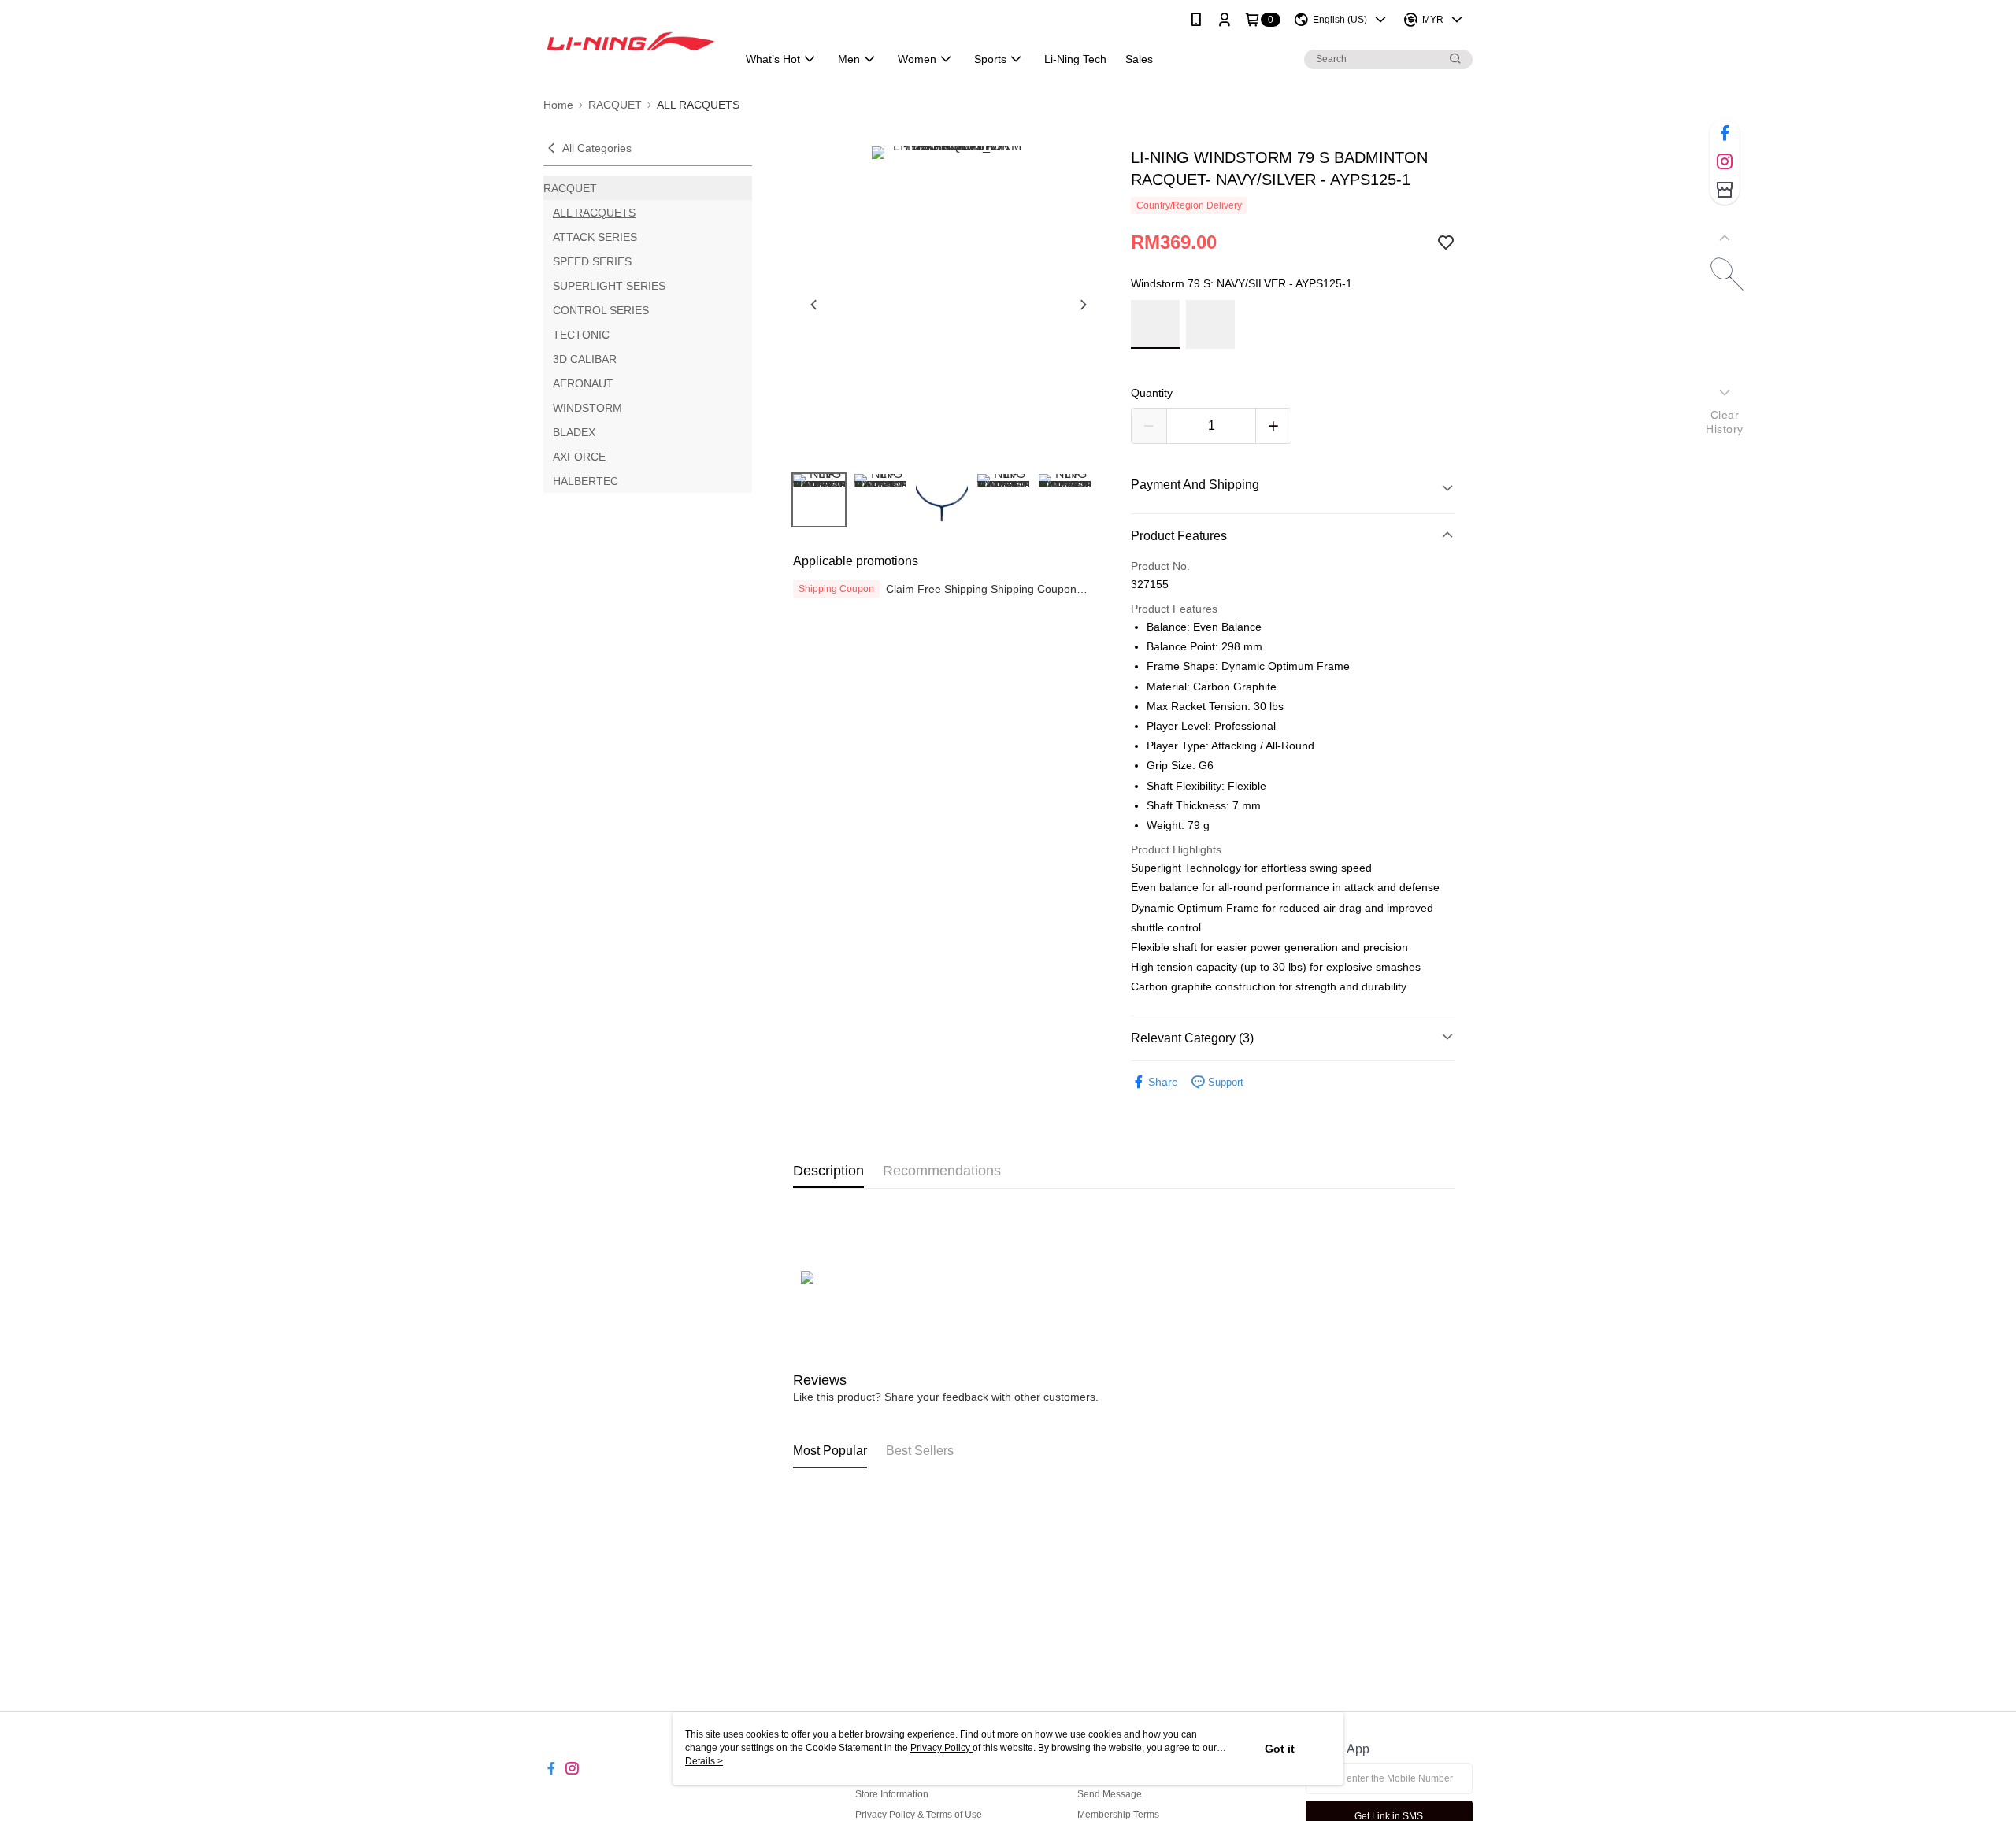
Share (1163, 1082)
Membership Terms (1118, 1815)
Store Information (892, 1794)
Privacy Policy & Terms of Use (919, 1815)
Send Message (1110, 1794)
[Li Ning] (631, 41)
